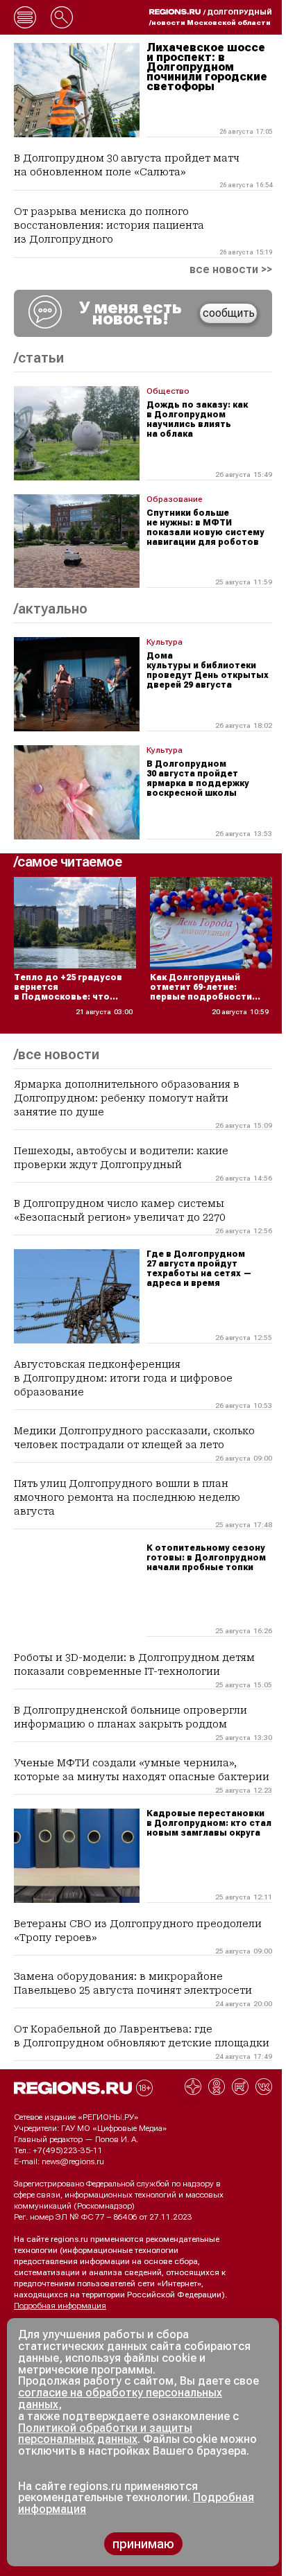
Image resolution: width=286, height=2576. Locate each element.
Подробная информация (60, 2306)
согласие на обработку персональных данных (120, 2399)
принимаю (143, 2544)
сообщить (229, 313)
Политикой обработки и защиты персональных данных (105, 2434)
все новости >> (231, 270)
